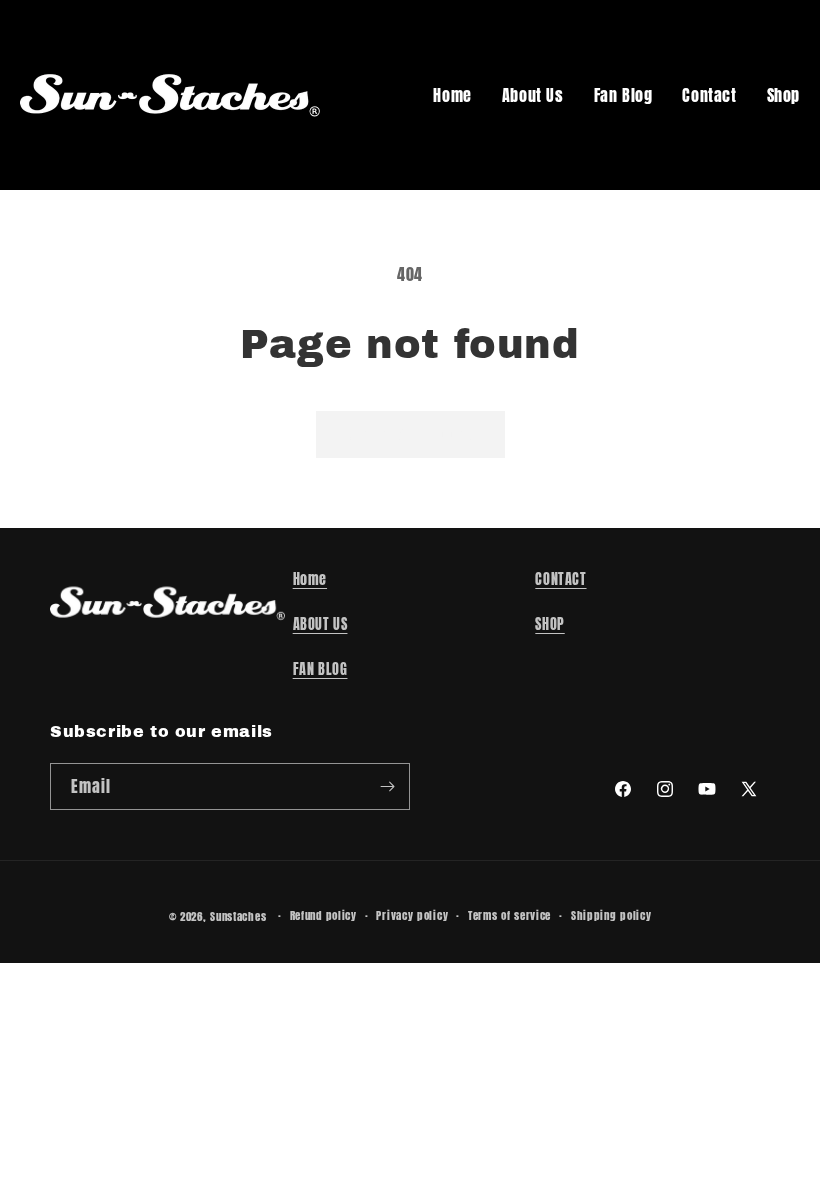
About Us (533, 95)
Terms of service (509, 915)
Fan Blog (623, 95)
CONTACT (560, 579)
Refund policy (323, 915)
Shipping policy (611, 915)
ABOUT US (320, 624)
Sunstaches (238, 916)
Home (452, 95)
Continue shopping (410, 433)
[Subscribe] (387, 786)
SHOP (549, 624)
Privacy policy (412, 915)
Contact (709, 95)
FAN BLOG (320, 669)
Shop (783, 95)
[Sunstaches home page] (170, 95)
